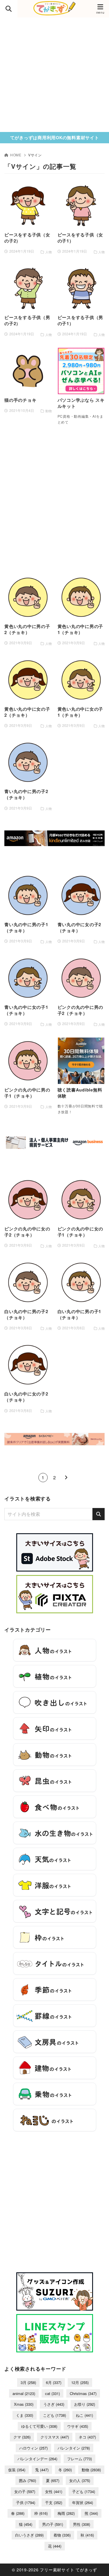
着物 (62, 2535)
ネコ (87, 2437)
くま (25, 2415)
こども (54, 2415)
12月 (80, 2382)
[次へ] (66, 1478)
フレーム (79, 2459)
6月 (54, 2382)
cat (52, 2393)
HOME (16, 155)
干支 (54, 2502)
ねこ (84, 2415)
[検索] (99, 1514)
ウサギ (78, 2426)
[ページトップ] (97, 2564)
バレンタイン (74, 2448)
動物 (91, 2470)
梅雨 (66, 2513)
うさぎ (54, 2404)
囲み (27, 2480)
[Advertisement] (54, 75)
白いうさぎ (29, 2535)
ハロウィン (33, 2448)
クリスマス (55, 2437)
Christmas (83, 2393)
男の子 (53, 2524)
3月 (28, 2382)
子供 (26, 2502)
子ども (84, 2491)
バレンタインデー (37, 2459)
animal (24, 2393)
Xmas (24, 2404)
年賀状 (83, 2502)
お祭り (85, 2404)
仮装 (17, 2470)
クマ (22, 2437)
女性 (54, 2491)
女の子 (25, 2491)
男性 (82, 2524)
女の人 (80, 2480)
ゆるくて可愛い (39, 2426)
